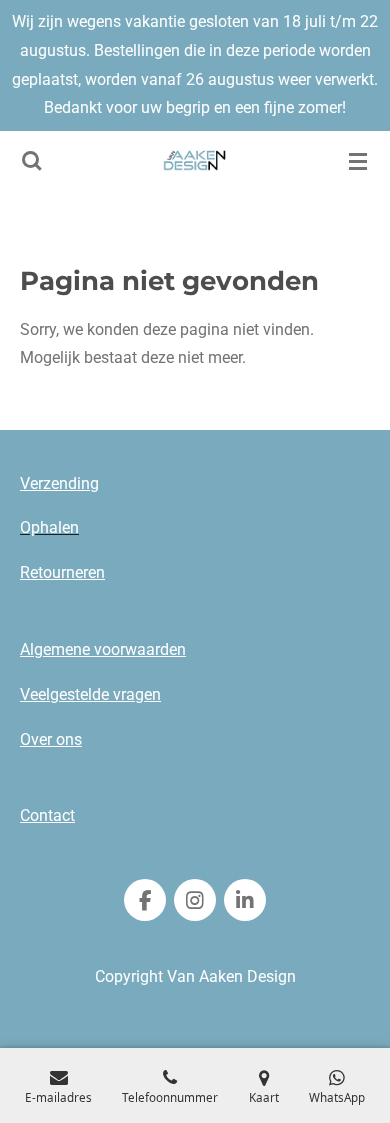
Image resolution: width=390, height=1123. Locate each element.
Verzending (59, 483)
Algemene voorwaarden (103, 649)
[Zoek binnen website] (32, 161)
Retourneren (62, 572)
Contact (47, 815)
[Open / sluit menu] (358, 161)
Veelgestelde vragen (90, 694)
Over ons (51, 739)
